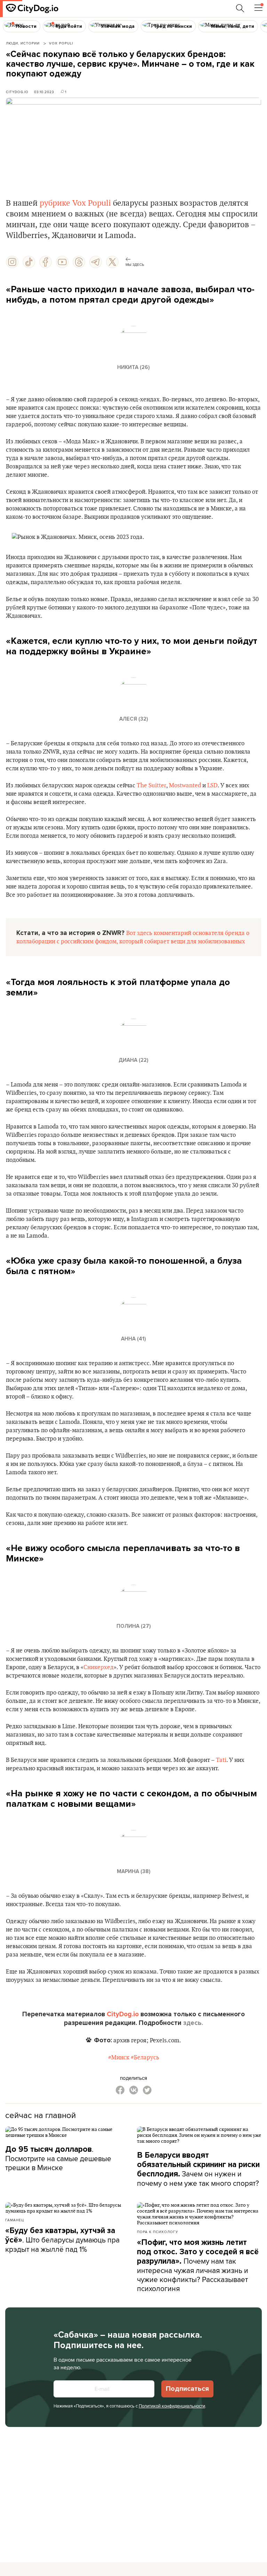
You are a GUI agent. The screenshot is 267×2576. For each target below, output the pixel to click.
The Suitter (151, 786)
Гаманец (15, 2220)
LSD (212, 786)
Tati (221, 1760)
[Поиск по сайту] (240, 8)
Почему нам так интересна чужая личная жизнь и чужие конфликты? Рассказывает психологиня (198, 2266)
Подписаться (187, 2389)
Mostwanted (185, 786)
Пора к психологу (157, 2232)
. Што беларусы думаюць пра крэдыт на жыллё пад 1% (62, 2240)
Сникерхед (99, 1667)
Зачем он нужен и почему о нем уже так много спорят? (198, 2169)
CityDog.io (17, 92)
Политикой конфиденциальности (172, 2406)
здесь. (193, 2023)
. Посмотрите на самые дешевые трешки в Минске (58, 2158)
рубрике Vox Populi (75, 203)
